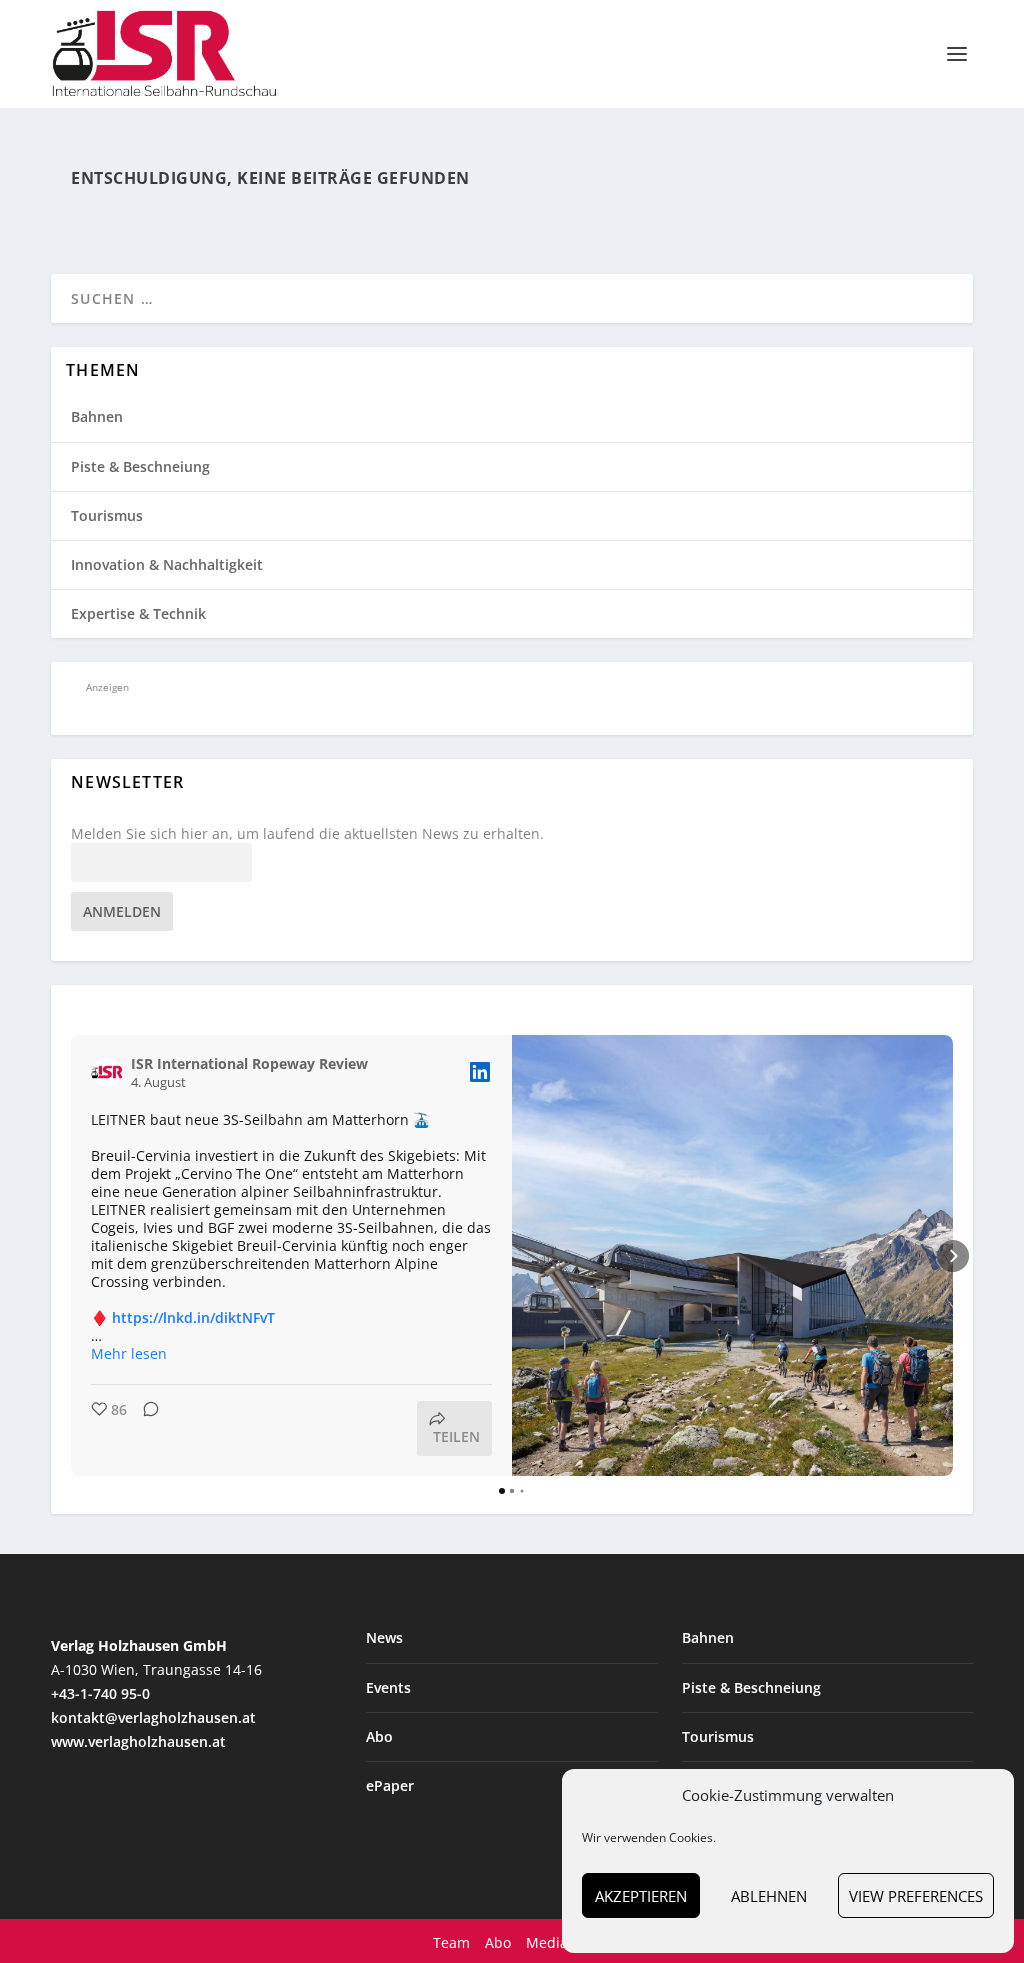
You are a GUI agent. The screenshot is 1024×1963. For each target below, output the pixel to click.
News (384, 1637)
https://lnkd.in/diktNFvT (193, 1317)
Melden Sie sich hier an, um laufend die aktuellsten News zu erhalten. (307, 834)
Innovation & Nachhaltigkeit (167, 564)
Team (451, 1942)
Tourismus (107, 515)
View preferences (916, 1896)
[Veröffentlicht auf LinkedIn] (480, 1072)
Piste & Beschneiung (140, 466)
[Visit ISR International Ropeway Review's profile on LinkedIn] (107, 1072)
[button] (71, 1256)
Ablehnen (769, 1896)
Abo (379, 1736)
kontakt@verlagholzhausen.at (153, 1717)
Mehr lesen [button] (129, 1354)
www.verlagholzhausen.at (138, 1741)
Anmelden (122, 911)
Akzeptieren (641, 1896)
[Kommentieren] (145, 1428)
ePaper (390, 1785)
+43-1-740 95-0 (100, 1693)
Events (388, 1687)
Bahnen (97, 416)
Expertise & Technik (138, 613)
